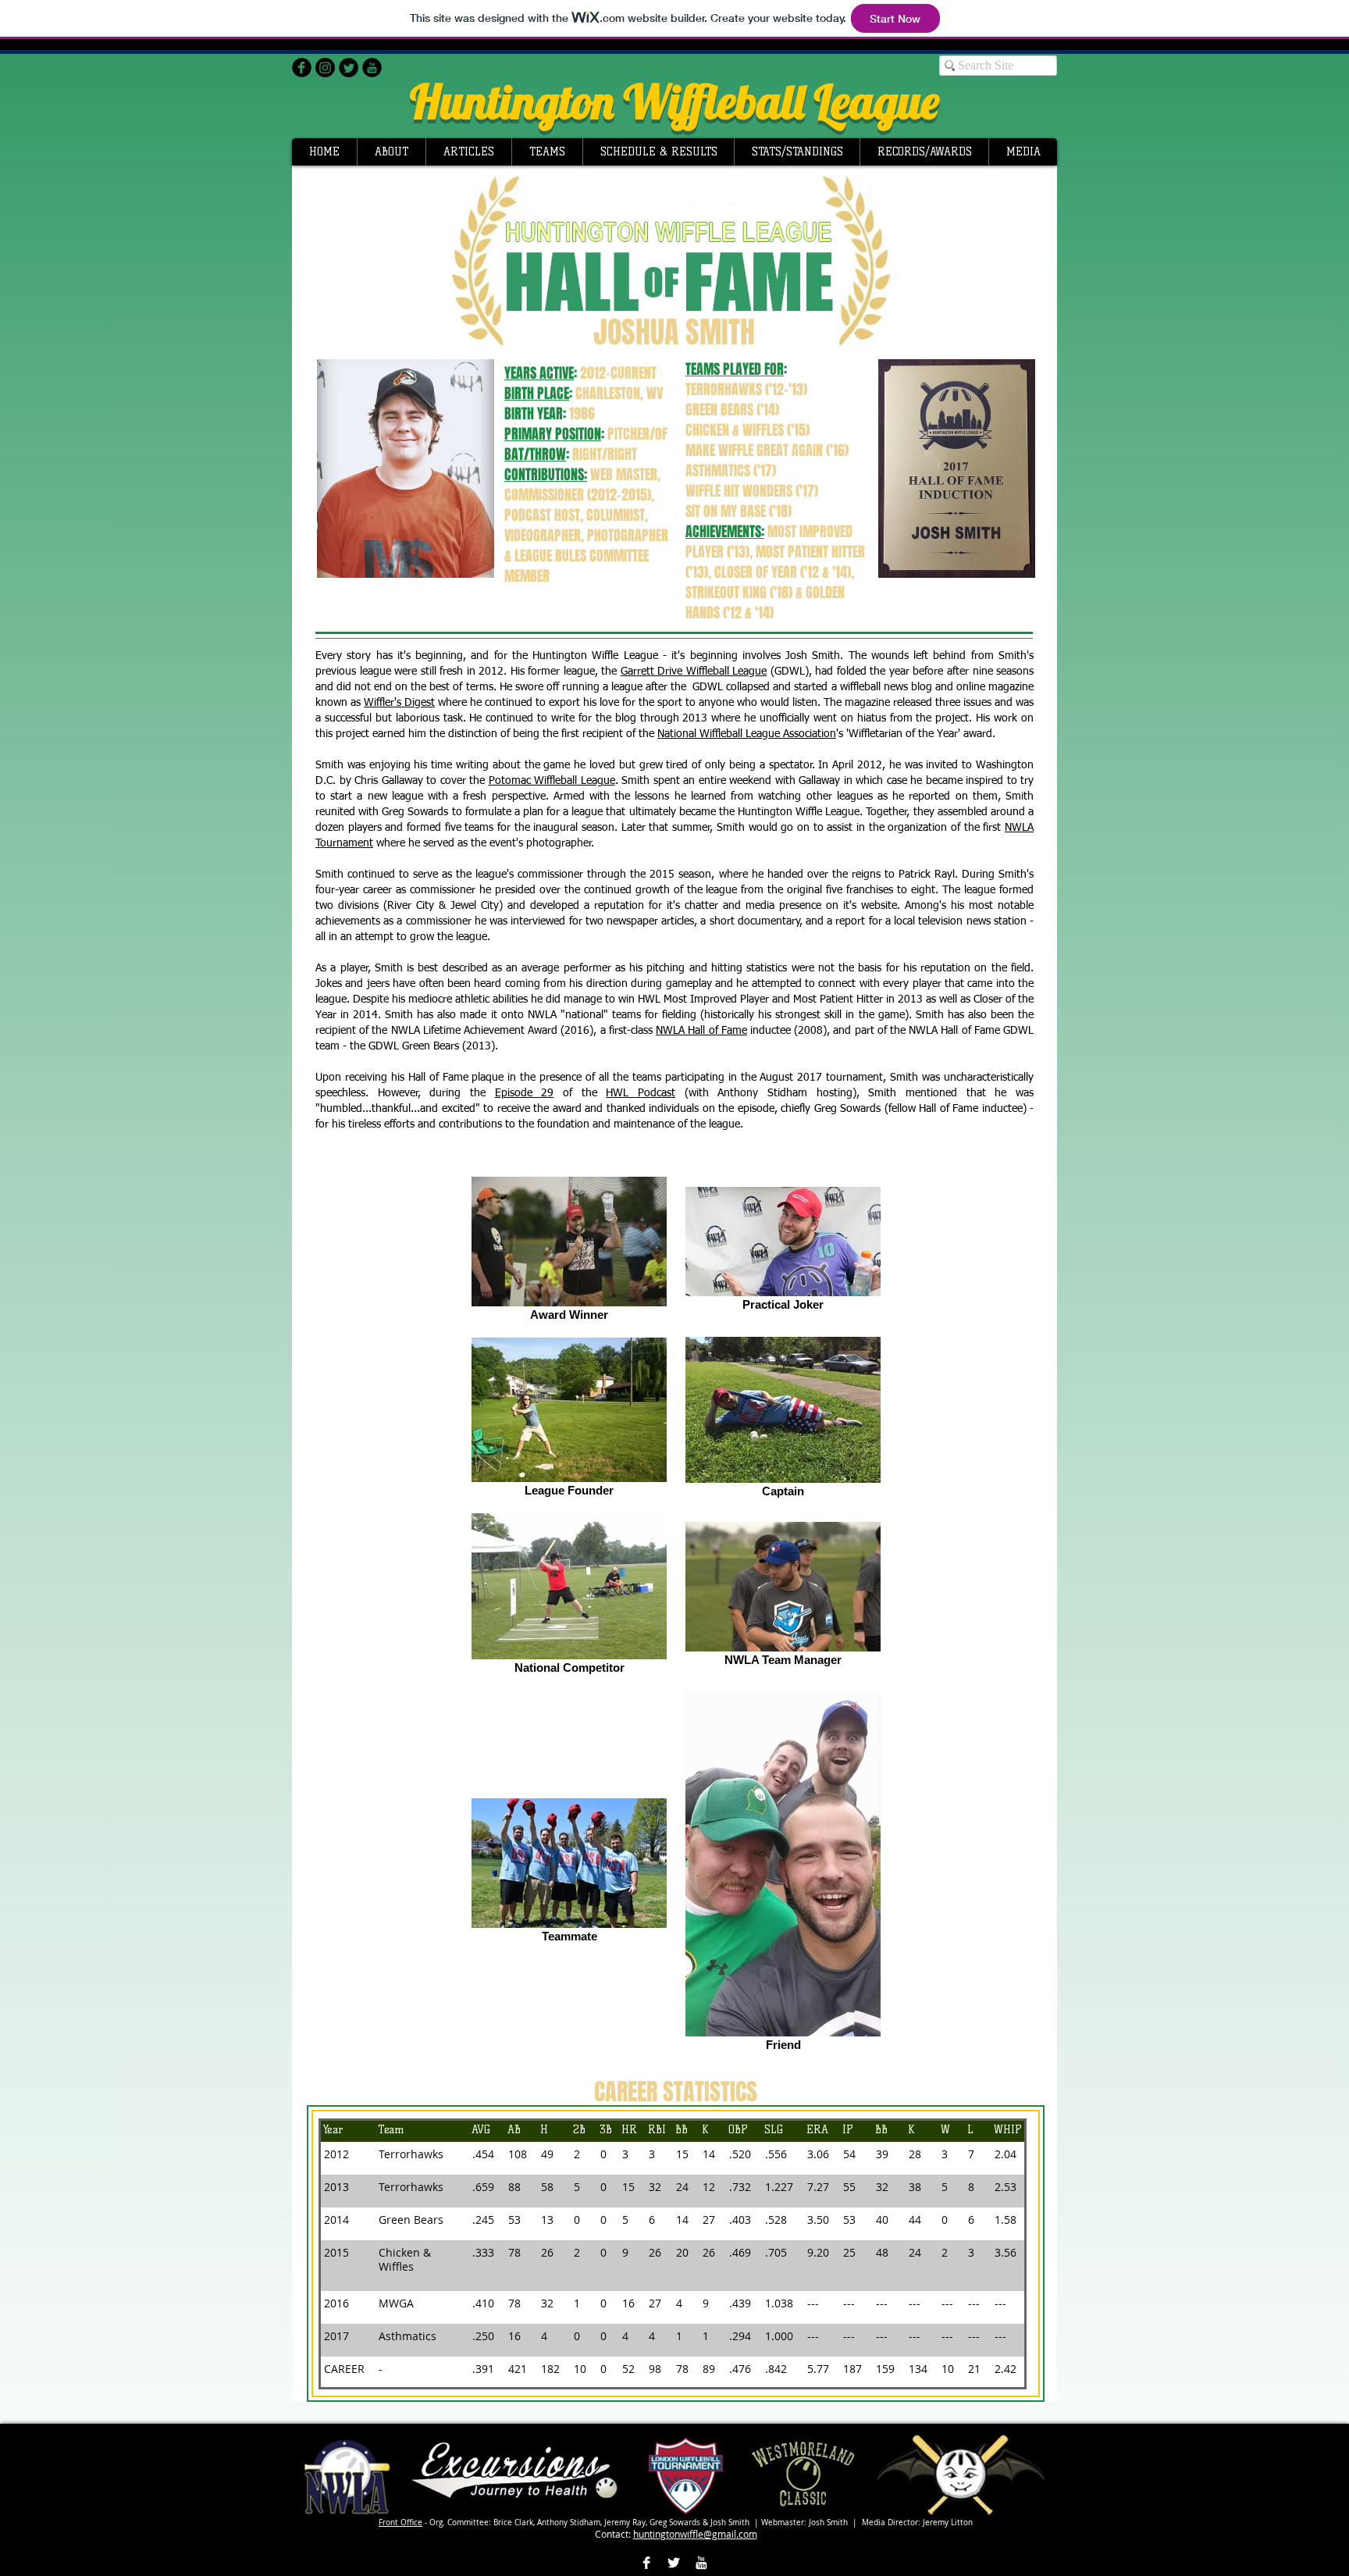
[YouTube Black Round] (372, 68)
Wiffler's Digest (399, 703)
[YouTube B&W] (701, 2563)
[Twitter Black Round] (349, 68)
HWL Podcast (641, 1093)
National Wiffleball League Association (747, 734)
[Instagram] (325, 68)
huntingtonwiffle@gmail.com (695, 2534)
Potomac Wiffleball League (552, 781)
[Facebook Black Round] (302, 68)
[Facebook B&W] (646, 2563)
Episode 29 (525, 1093)
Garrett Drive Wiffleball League (694, 672)
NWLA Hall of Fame (701, 1031)
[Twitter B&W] (674, 2563)
